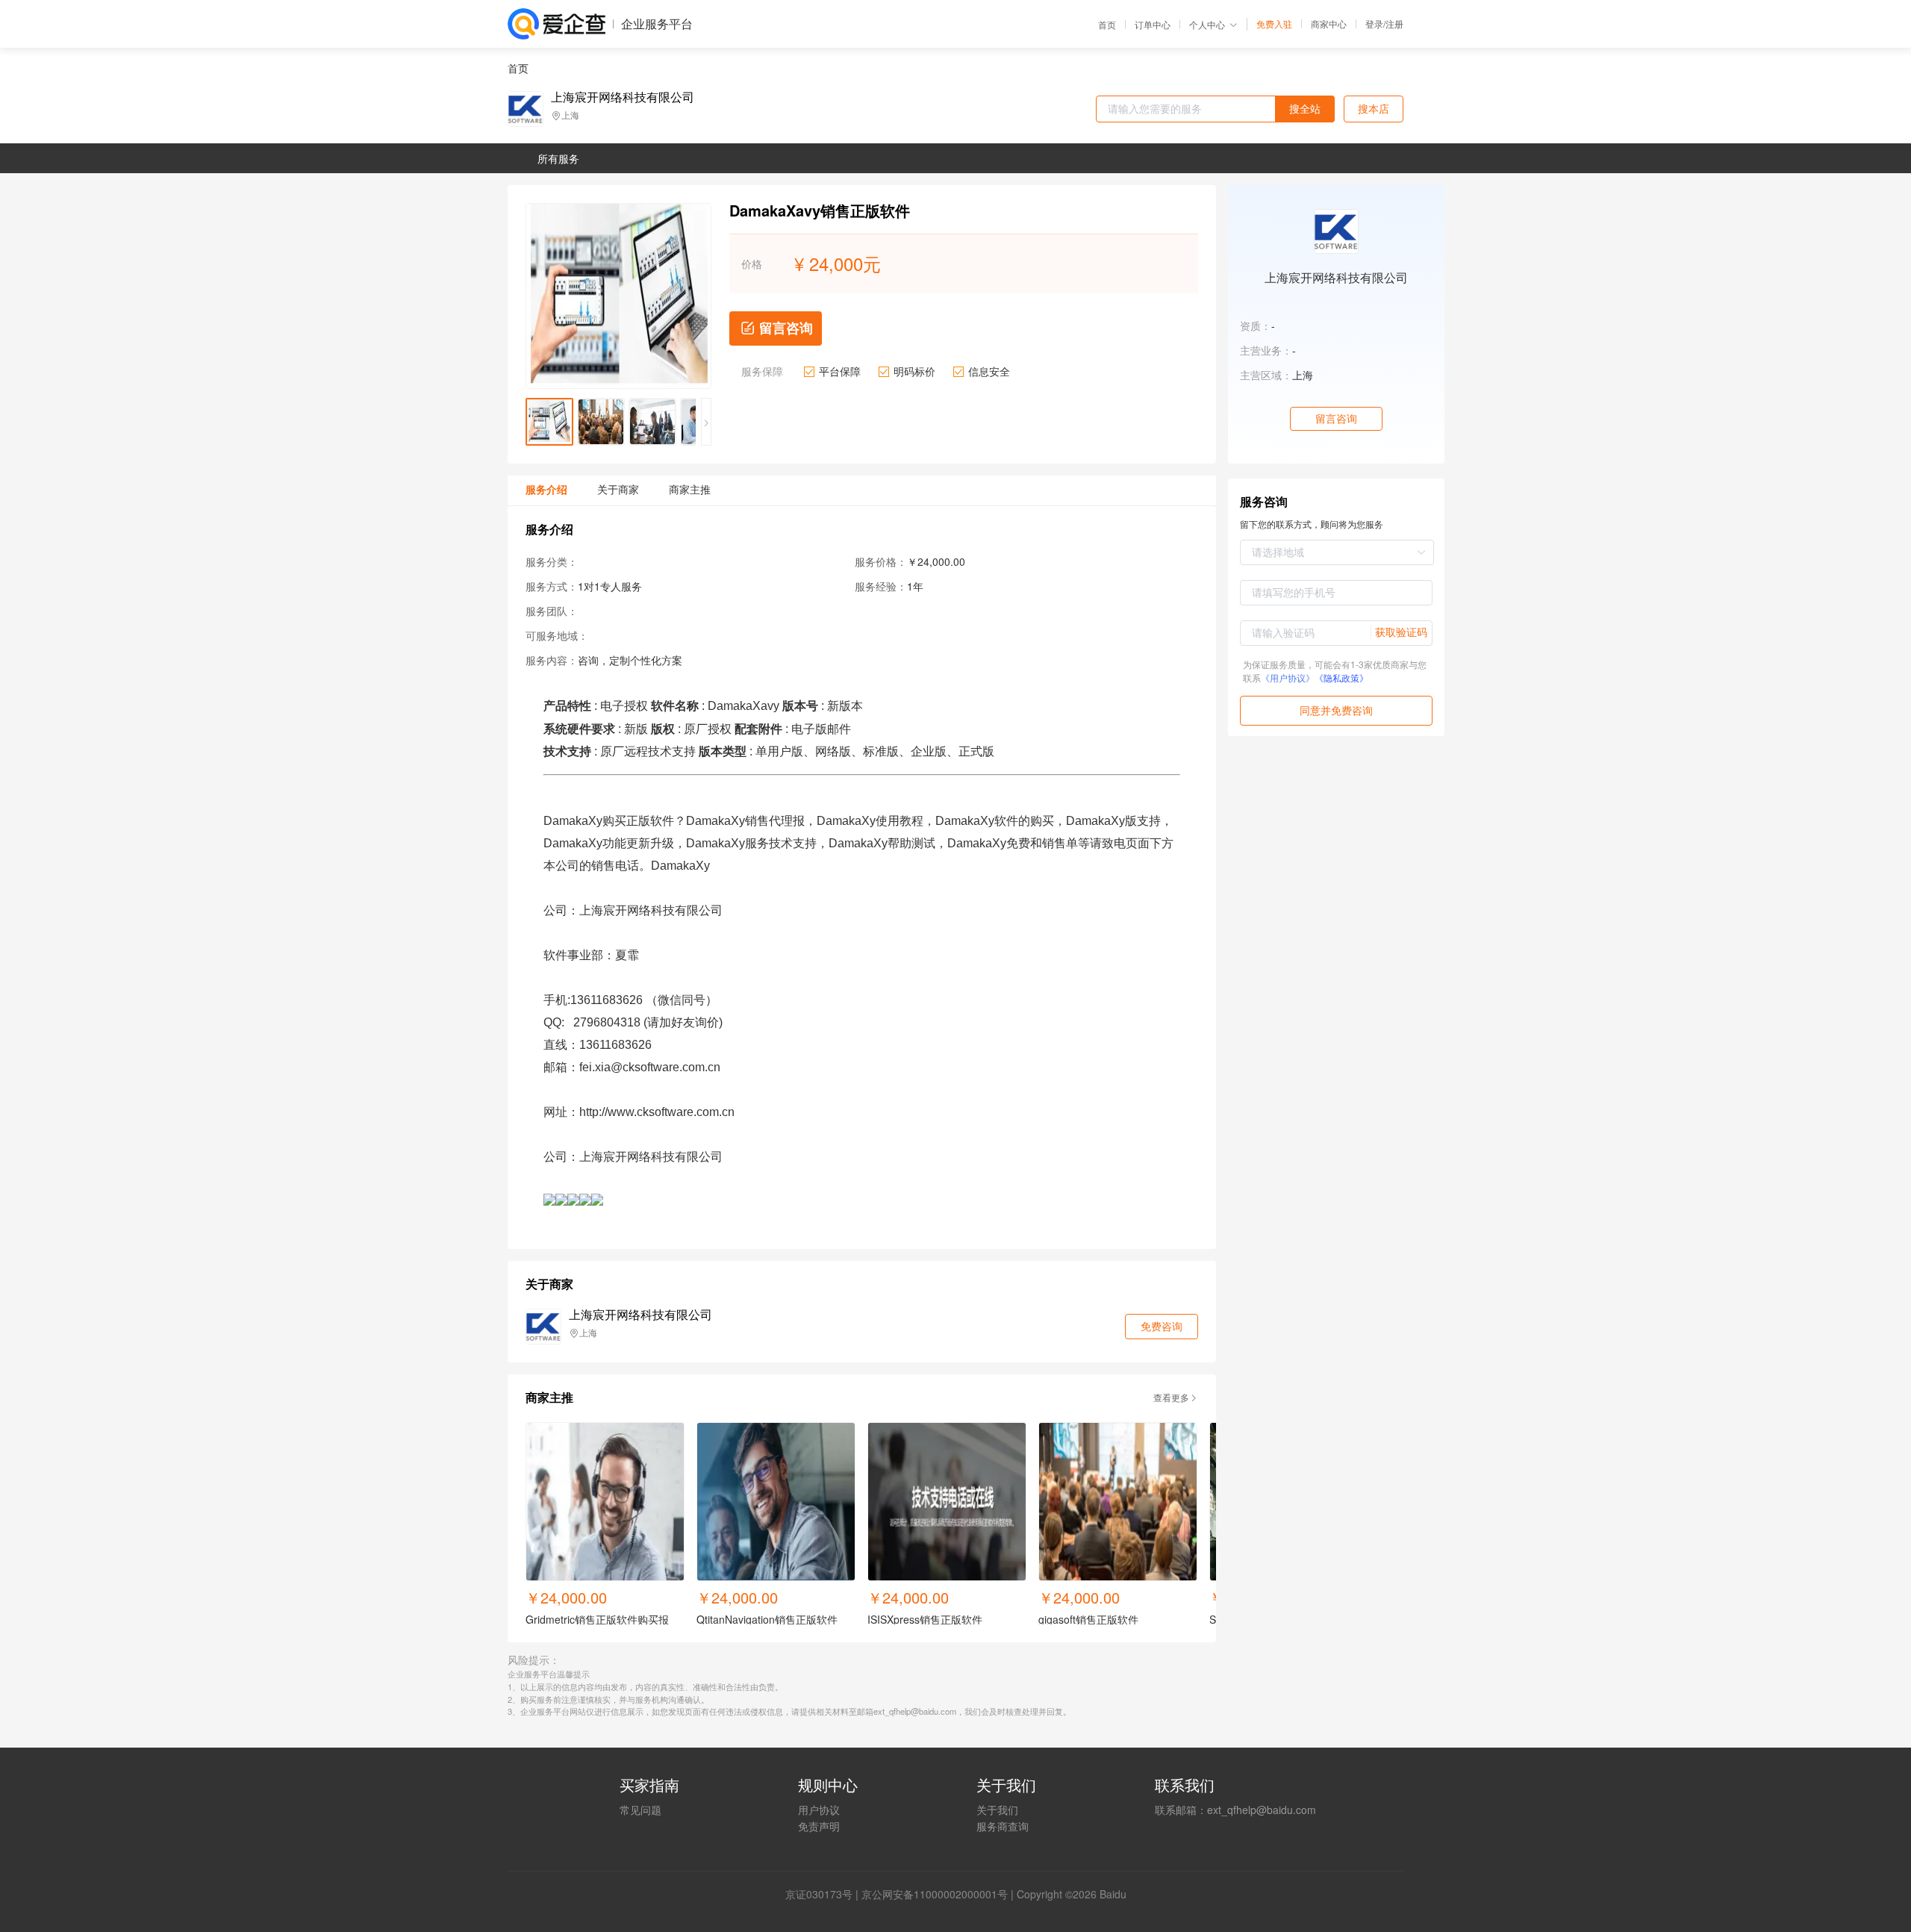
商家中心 (1329, 24)
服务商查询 (1003, 1826)
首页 (1107, 25)
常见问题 (640, 1810)
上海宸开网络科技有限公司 (623, 97)
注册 (1394, 24)
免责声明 (819, 1826)
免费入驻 (1274, 24)
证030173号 (824, 1894)
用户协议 (819, 1810)
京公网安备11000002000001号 (935, 1894)
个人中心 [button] (1207, 24)
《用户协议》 (1288, 677)
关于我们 (997, 1810)
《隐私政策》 (1341, 677)
